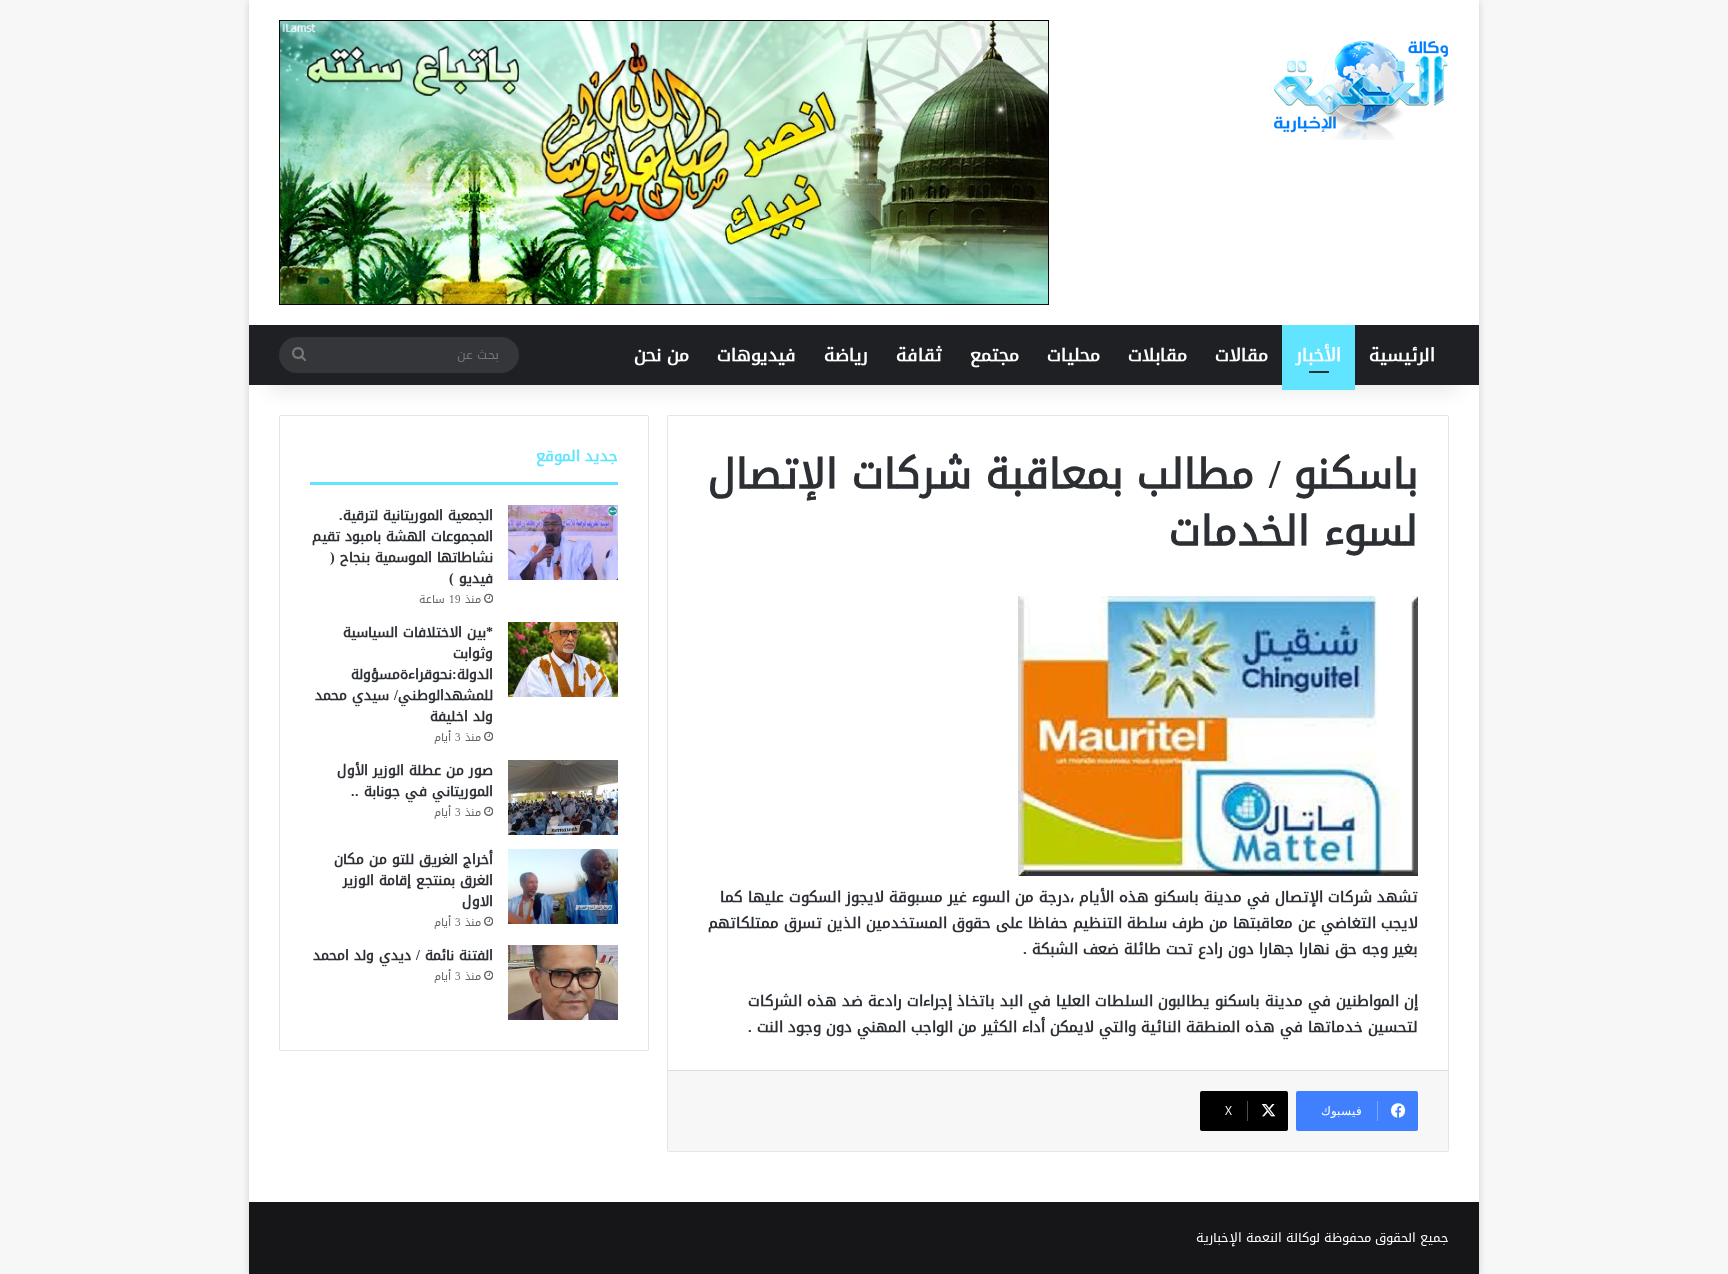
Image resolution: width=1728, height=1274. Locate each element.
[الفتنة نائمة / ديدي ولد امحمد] (563, 982)
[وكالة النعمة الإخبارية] (1358, 90)
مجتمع (994, 355)
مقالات (1241, 355)
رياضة (846, 355)
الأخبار (1318, 355)
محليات (1073, 355)
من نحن (661, 355)
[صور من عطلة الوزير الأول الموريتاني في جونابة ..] (563, 797)
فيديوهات (756, 355)
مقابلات (1157, 355)
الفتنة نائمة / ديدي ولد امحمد (403, 955)
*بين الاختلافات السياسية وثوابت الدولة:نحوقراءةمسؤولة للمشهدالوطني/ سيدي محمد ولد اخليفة (404, 674)
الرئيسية (1402, 355)
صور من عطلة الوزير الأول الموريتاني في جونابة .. (415, 781)
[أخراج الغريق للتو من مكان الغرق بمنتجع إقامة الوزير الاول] (563, 886)
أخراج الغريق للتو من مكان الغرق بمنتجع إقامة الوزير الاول (413, 880)
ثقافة (919, 355)
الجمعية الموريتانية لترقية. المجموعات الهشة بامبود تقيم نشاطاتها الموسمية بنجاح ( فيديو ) (402, 547)
